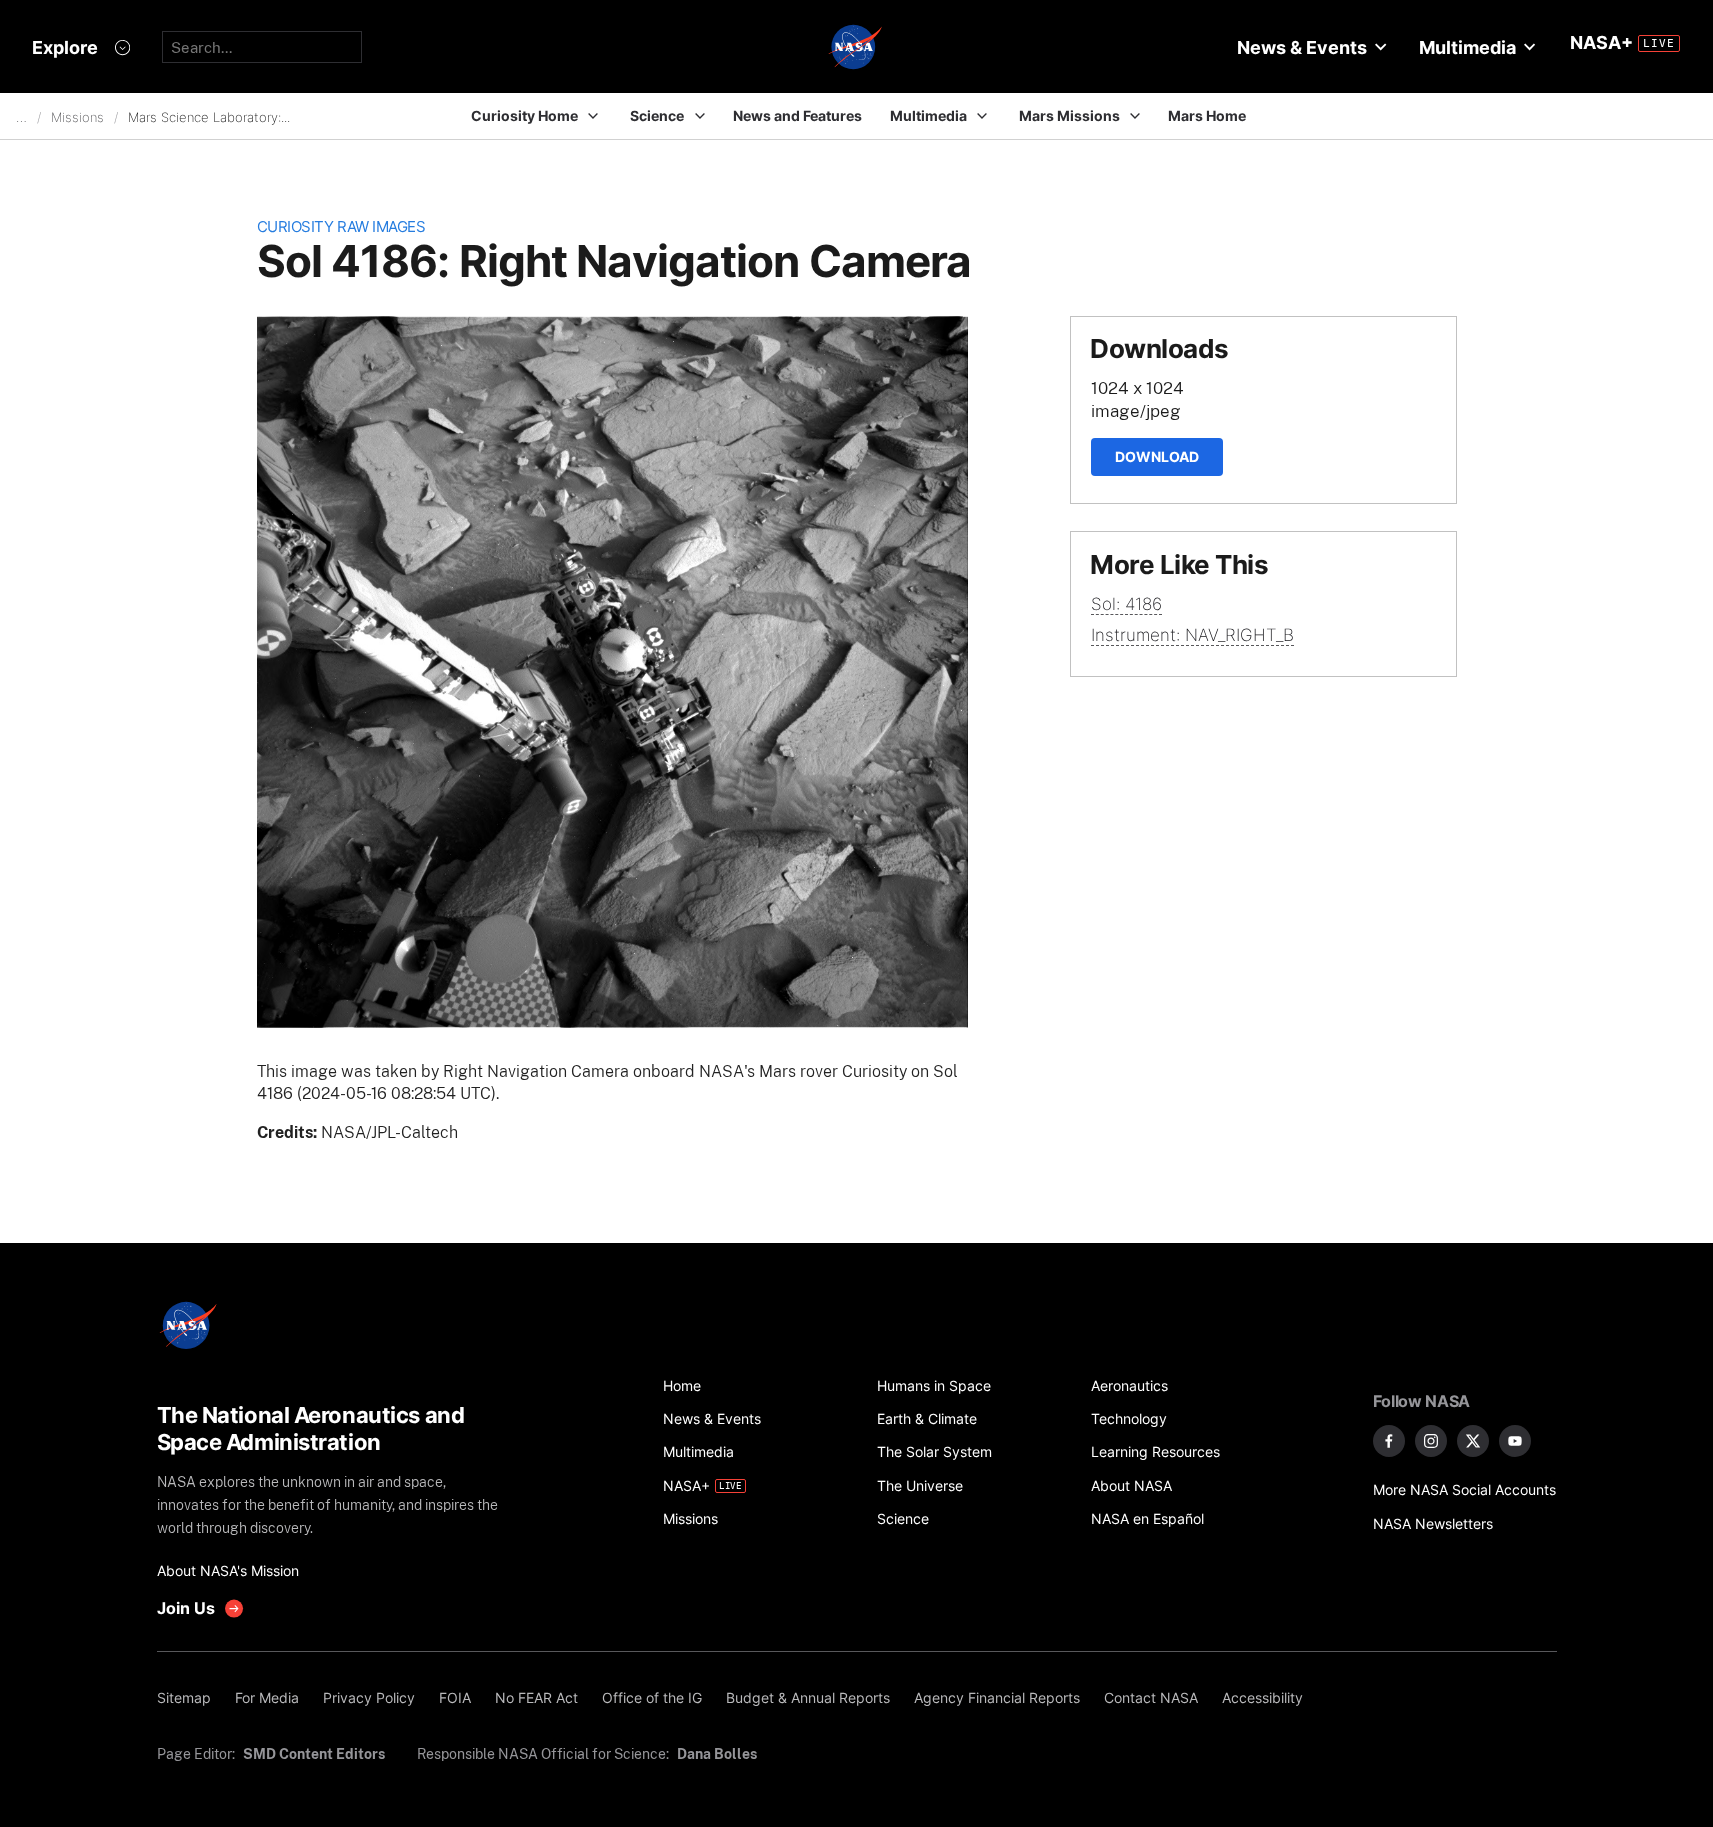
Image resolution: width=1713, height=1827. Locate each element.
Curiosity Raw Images (341, 226)
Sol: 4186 (1126, 604)
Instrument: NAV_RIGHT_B (1192, 635)
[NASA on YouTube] (1515, 1441)
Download (1157, 456)
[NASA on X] (1473, 1441)
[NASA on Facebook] (1389, 1441)
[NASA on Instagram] (1431, 1441)
